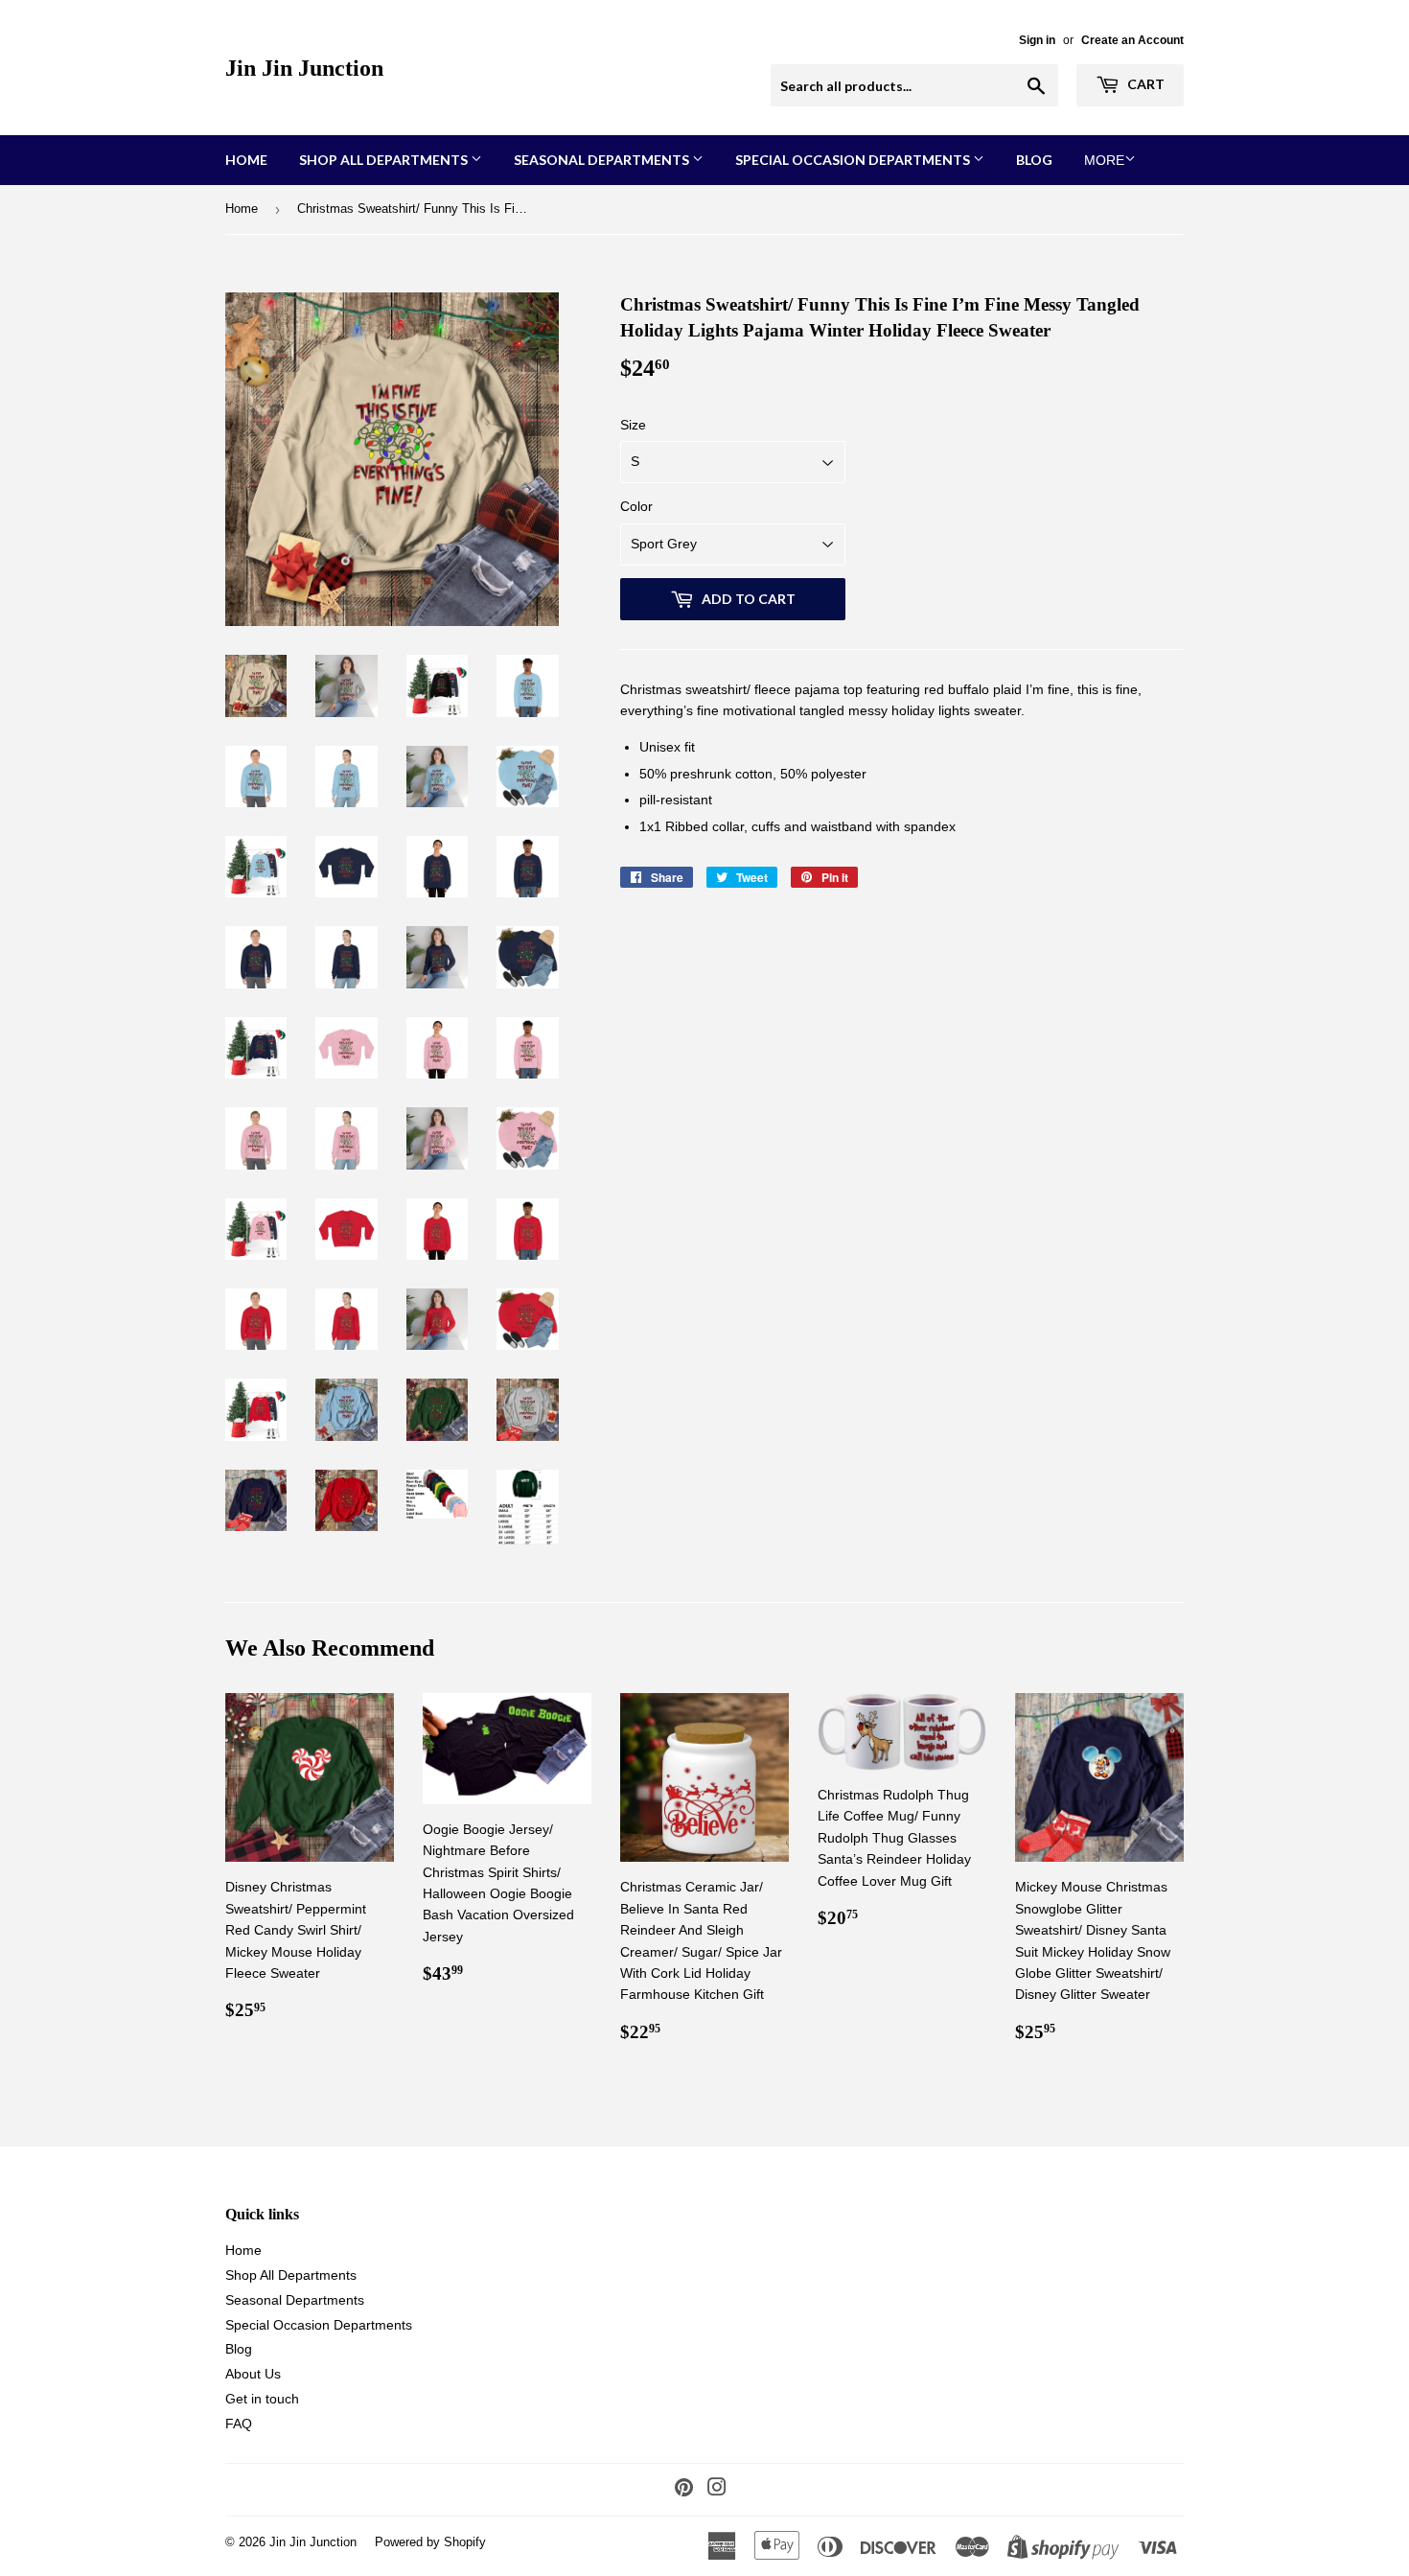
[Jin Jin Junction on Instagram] (717, 2490)
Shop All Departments (385, 160)
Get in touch (262, 2399)
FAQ (239, 2424)
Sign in (1037, 40)
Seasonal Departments (603, 160)
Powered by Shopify (430, 2542)
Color (636, 506)
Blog (1034, 160)
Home (246, 160)
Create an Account (1132, 40)
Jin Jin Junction (304, 68)
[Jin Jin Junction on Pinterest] (684, 2490)
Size (633, 425)
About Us (253, 2374)
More (1104, 160)
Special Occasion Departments (854, 160)
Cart (1144, 84)
